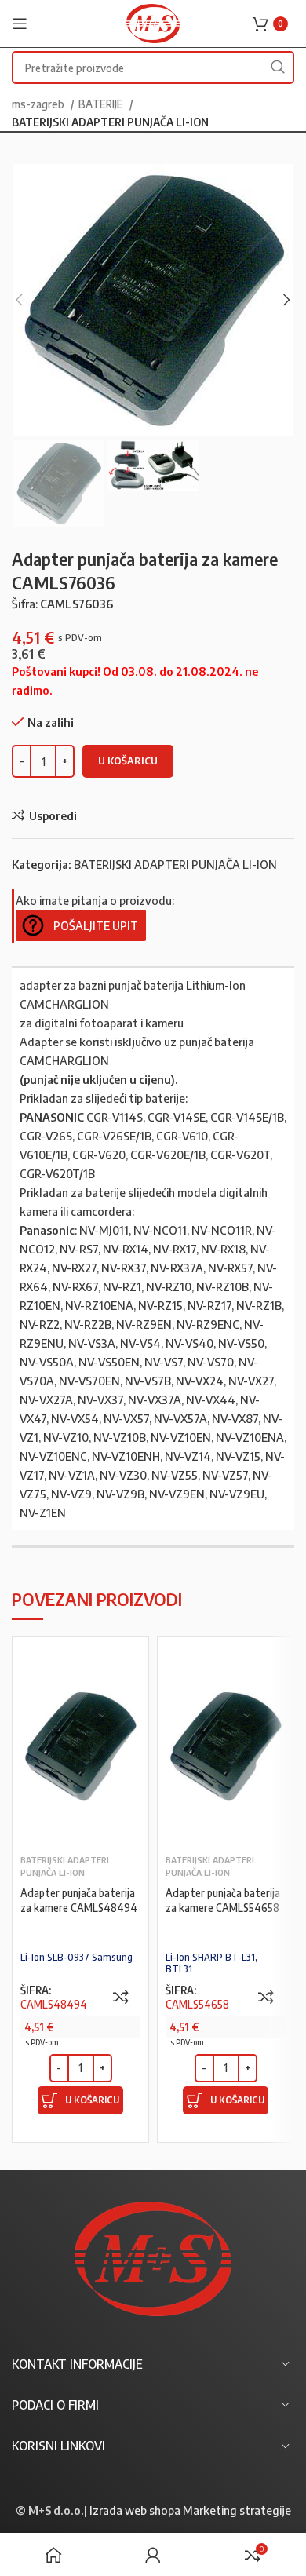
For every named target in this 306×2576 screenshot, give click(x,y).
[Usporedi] (121, 1997)
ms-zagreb (39, 104)
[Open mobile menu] (20, 24)
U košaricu (128, 761)
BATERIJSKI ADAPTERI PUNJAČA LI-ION (110, 122)
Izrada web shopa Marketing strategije (190, 2510)
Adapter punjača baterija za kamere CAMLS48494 (79, 1900)
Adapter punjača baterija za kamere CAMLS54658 (223, 1900)
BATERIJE (102, 104)
